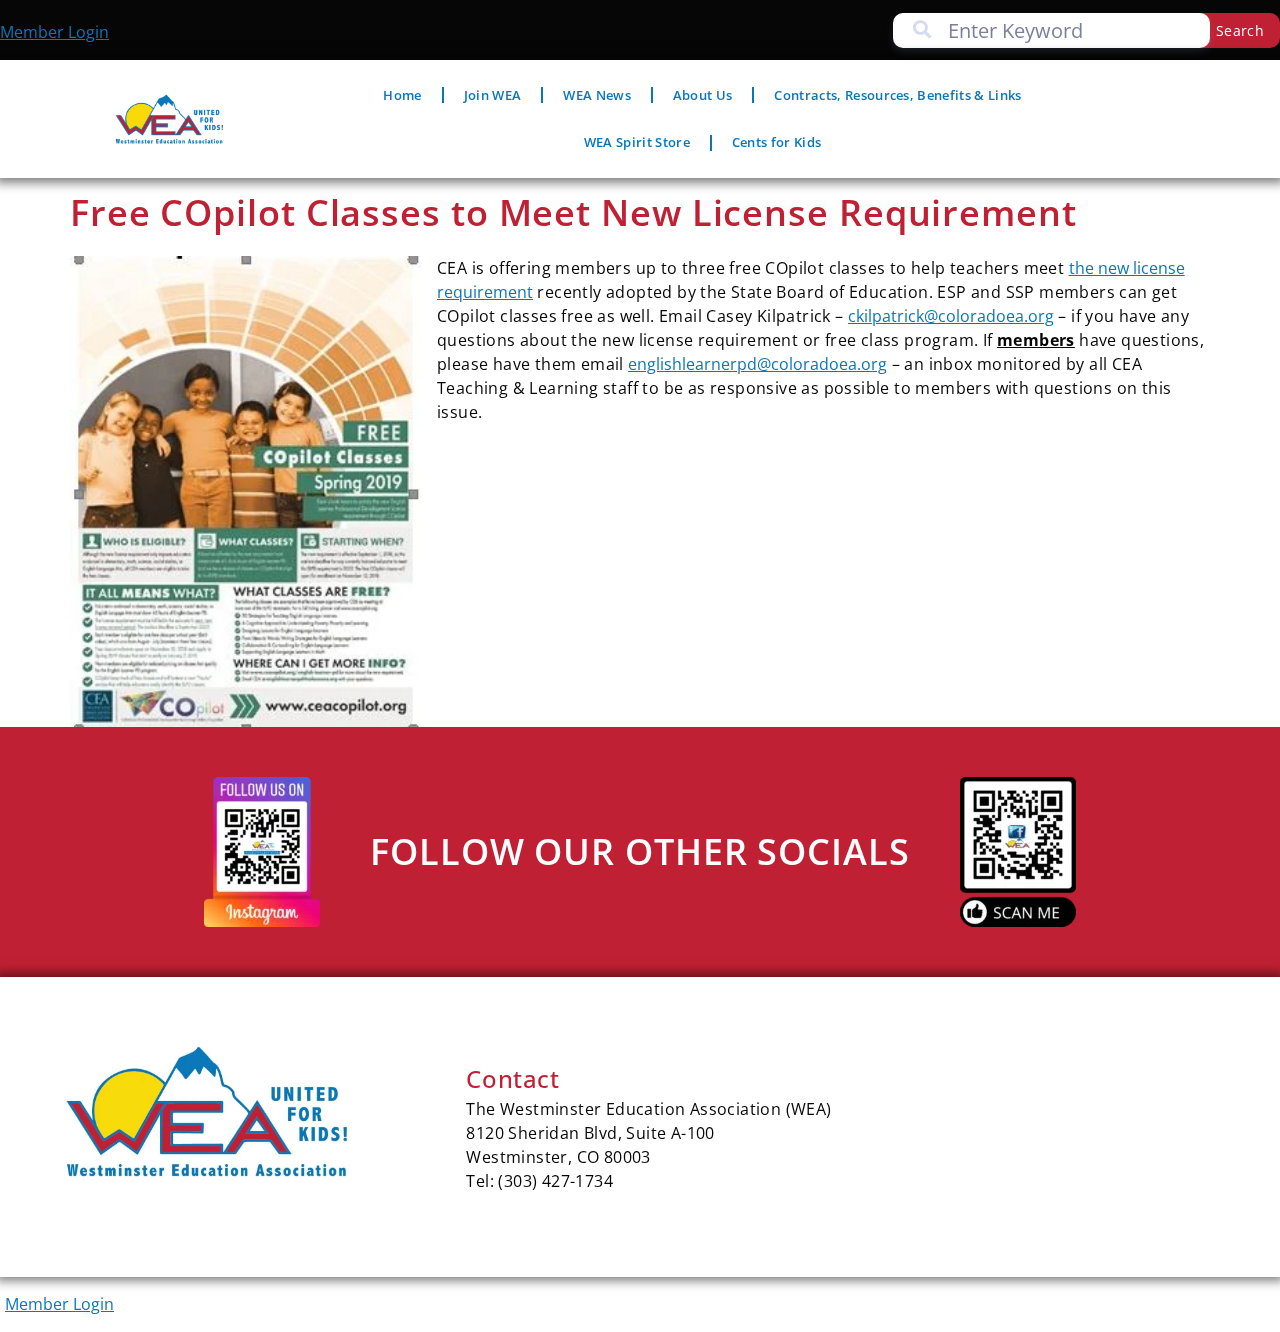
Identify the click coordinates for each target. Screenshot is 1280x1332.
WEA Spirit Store (637, 142)
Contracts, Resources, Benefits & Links (897, 95)
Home (402, 95)
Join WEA (493, 95)
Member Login (54, 32)
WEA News (597, 95)
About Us (703, 95)
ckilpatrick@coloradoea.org (951, 316)
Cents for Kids (776, 142)
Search (1240, 30)
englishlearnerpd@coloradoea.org (757, 364)
